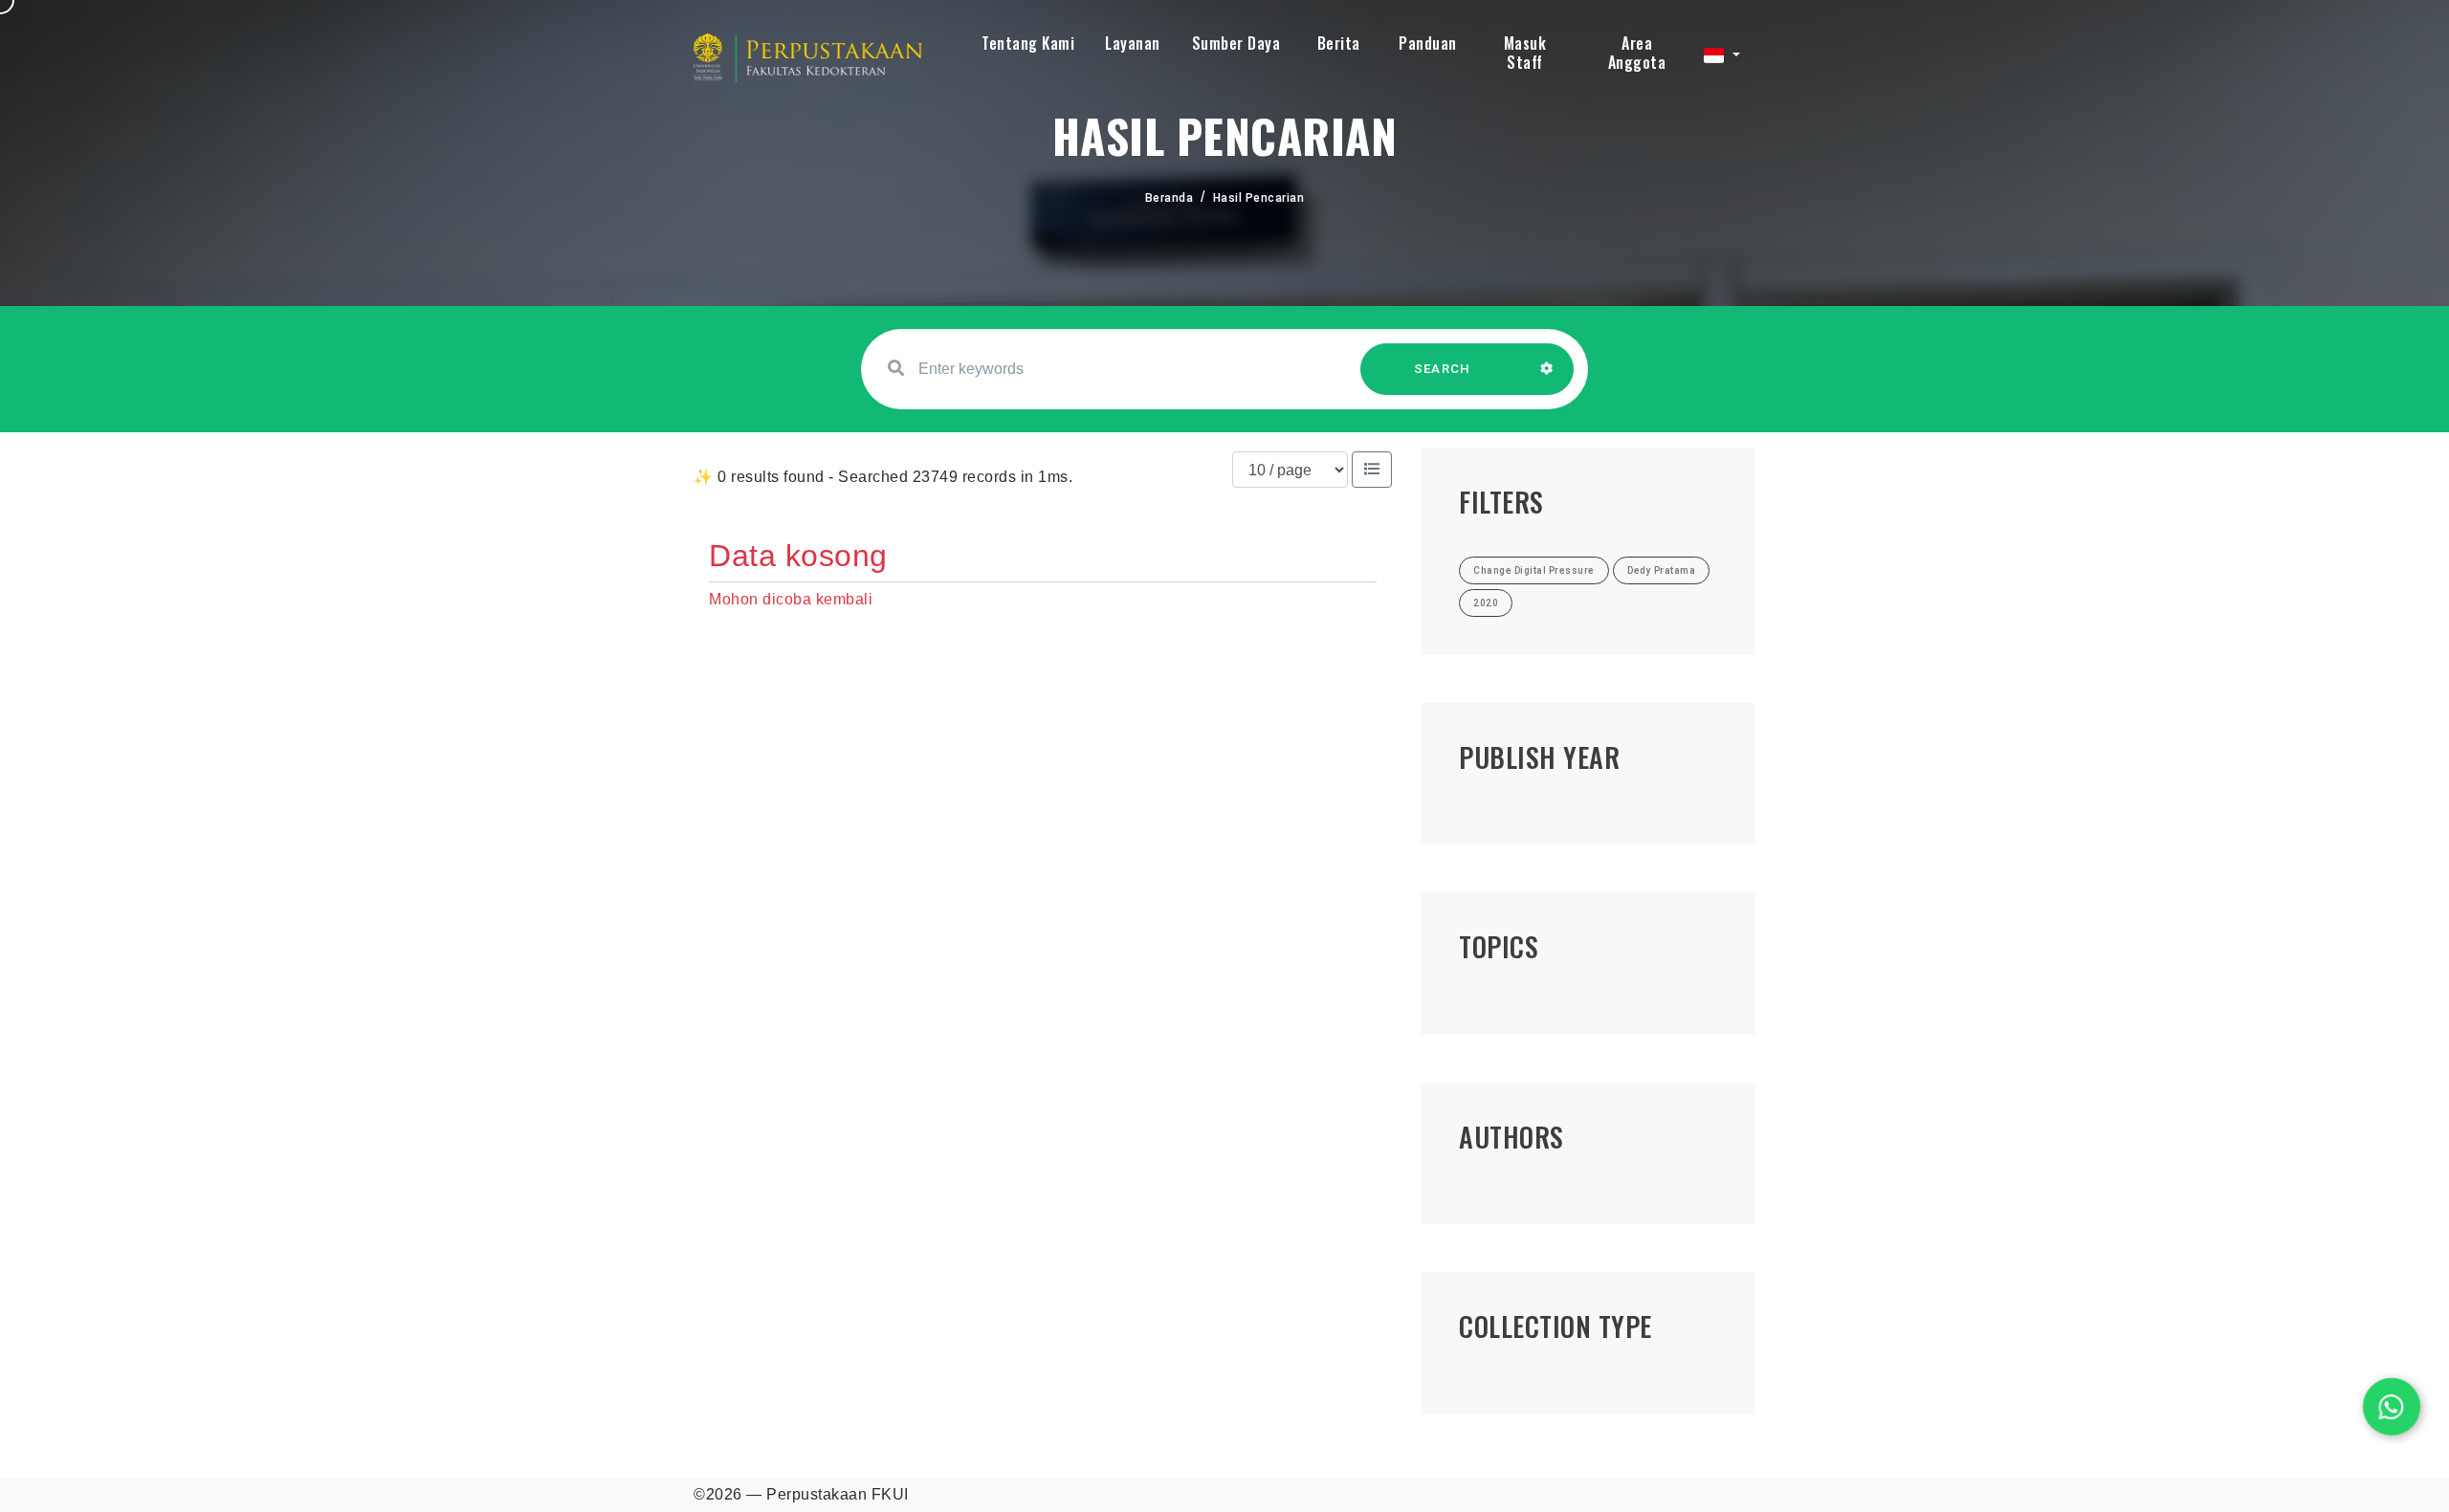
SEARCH (1443, 369)
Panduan (1428, 43)
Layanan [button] (1133, 43)
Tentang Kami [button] (1028, 43)
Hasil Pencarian (1259, 198)
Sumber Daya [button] (1236, 43)
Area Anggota (1637, 53)
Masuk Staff (1525, 53)
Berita (1339, 43)
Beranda (1169, 198)
